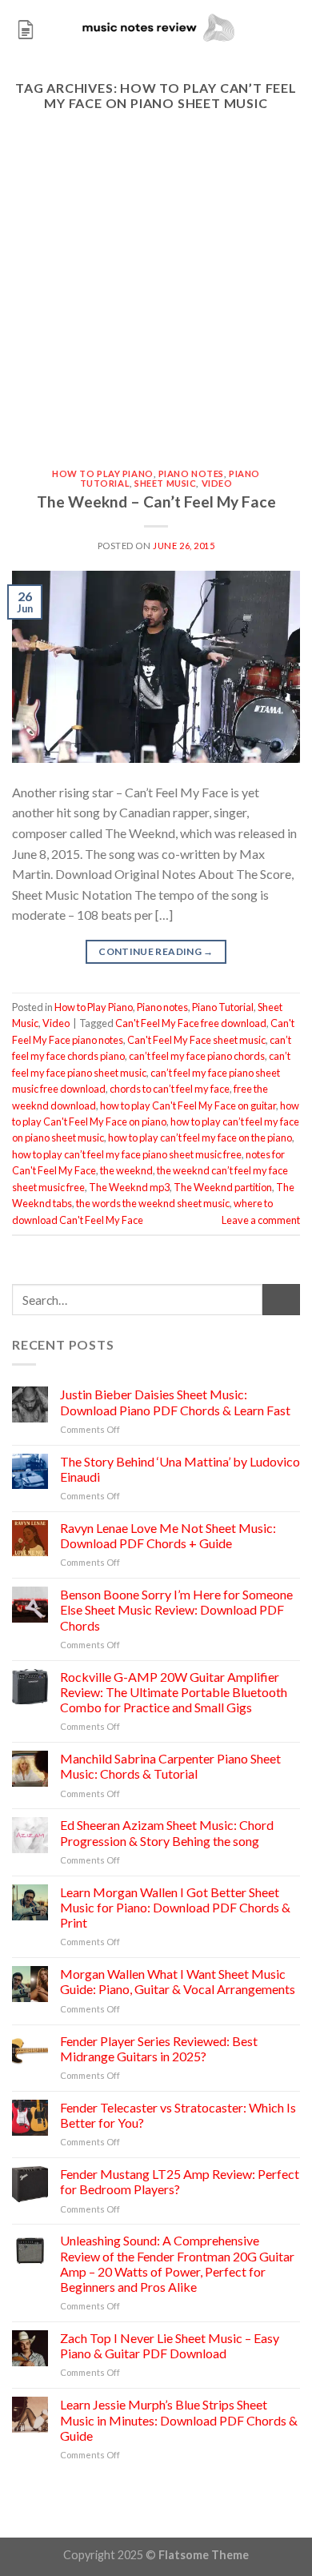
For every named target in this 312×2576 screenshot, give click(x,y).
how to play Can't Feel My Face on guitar (188, 1105)
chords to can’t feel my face (170, 1089)
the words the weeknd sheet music (153, 1203)
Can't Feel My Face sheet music (196, 1040)
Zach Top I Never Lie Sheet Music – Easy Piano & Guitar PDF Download (170, 2345)
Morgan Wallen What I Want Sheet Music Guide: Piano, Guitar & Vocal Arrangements (178, 1981)
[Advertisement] (156, 305)
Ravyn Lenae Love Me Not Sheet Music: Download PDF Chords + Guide (168, 1535)
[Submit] (281, 1300)
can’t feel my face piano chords (197, 1056)
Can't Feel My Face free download (191, 1023)
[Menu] (26, 28)
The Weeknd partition (223, 1187)
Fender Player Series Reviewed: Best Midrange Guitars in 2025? (159, 2048)
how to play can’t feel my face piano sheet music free (127, 1154)
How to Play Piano (103, 473)
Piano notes (191, 473)
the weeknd (126, 1170)
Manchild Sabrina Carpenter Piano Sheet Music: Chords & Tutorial (170, 1766)
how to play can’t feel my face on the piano (200, 1138)
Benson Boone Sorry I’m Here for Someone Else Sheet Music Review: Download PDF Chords (176, 1609)
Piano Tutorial (223, 1007)
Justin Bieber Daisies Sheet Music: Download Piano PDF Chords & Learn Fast (175, 1402)
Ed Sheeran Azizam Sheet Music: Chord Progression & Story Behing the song (167, 1832)
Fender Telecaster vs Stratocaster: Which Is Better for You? (178, 2115)
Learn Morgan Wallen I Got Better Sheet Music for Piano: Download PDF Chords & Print (175, 1907)
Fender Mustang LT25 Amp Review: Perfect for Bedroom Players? (180, 2181)
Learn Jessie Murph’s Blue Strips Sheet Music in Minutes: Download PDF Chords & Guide (179, 2420)
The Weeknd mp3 (129, 1187)
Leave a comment (261, 1220)
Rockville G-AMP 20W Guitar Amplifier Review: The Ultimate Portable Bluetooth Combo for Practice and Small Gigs (174, 1692)
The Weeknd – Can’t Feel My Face (156, 502)
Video (217, 483)
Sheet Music (165, 483)
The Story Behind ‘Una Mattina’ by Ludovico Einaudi (180, 1469)
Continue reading (156, 951)
